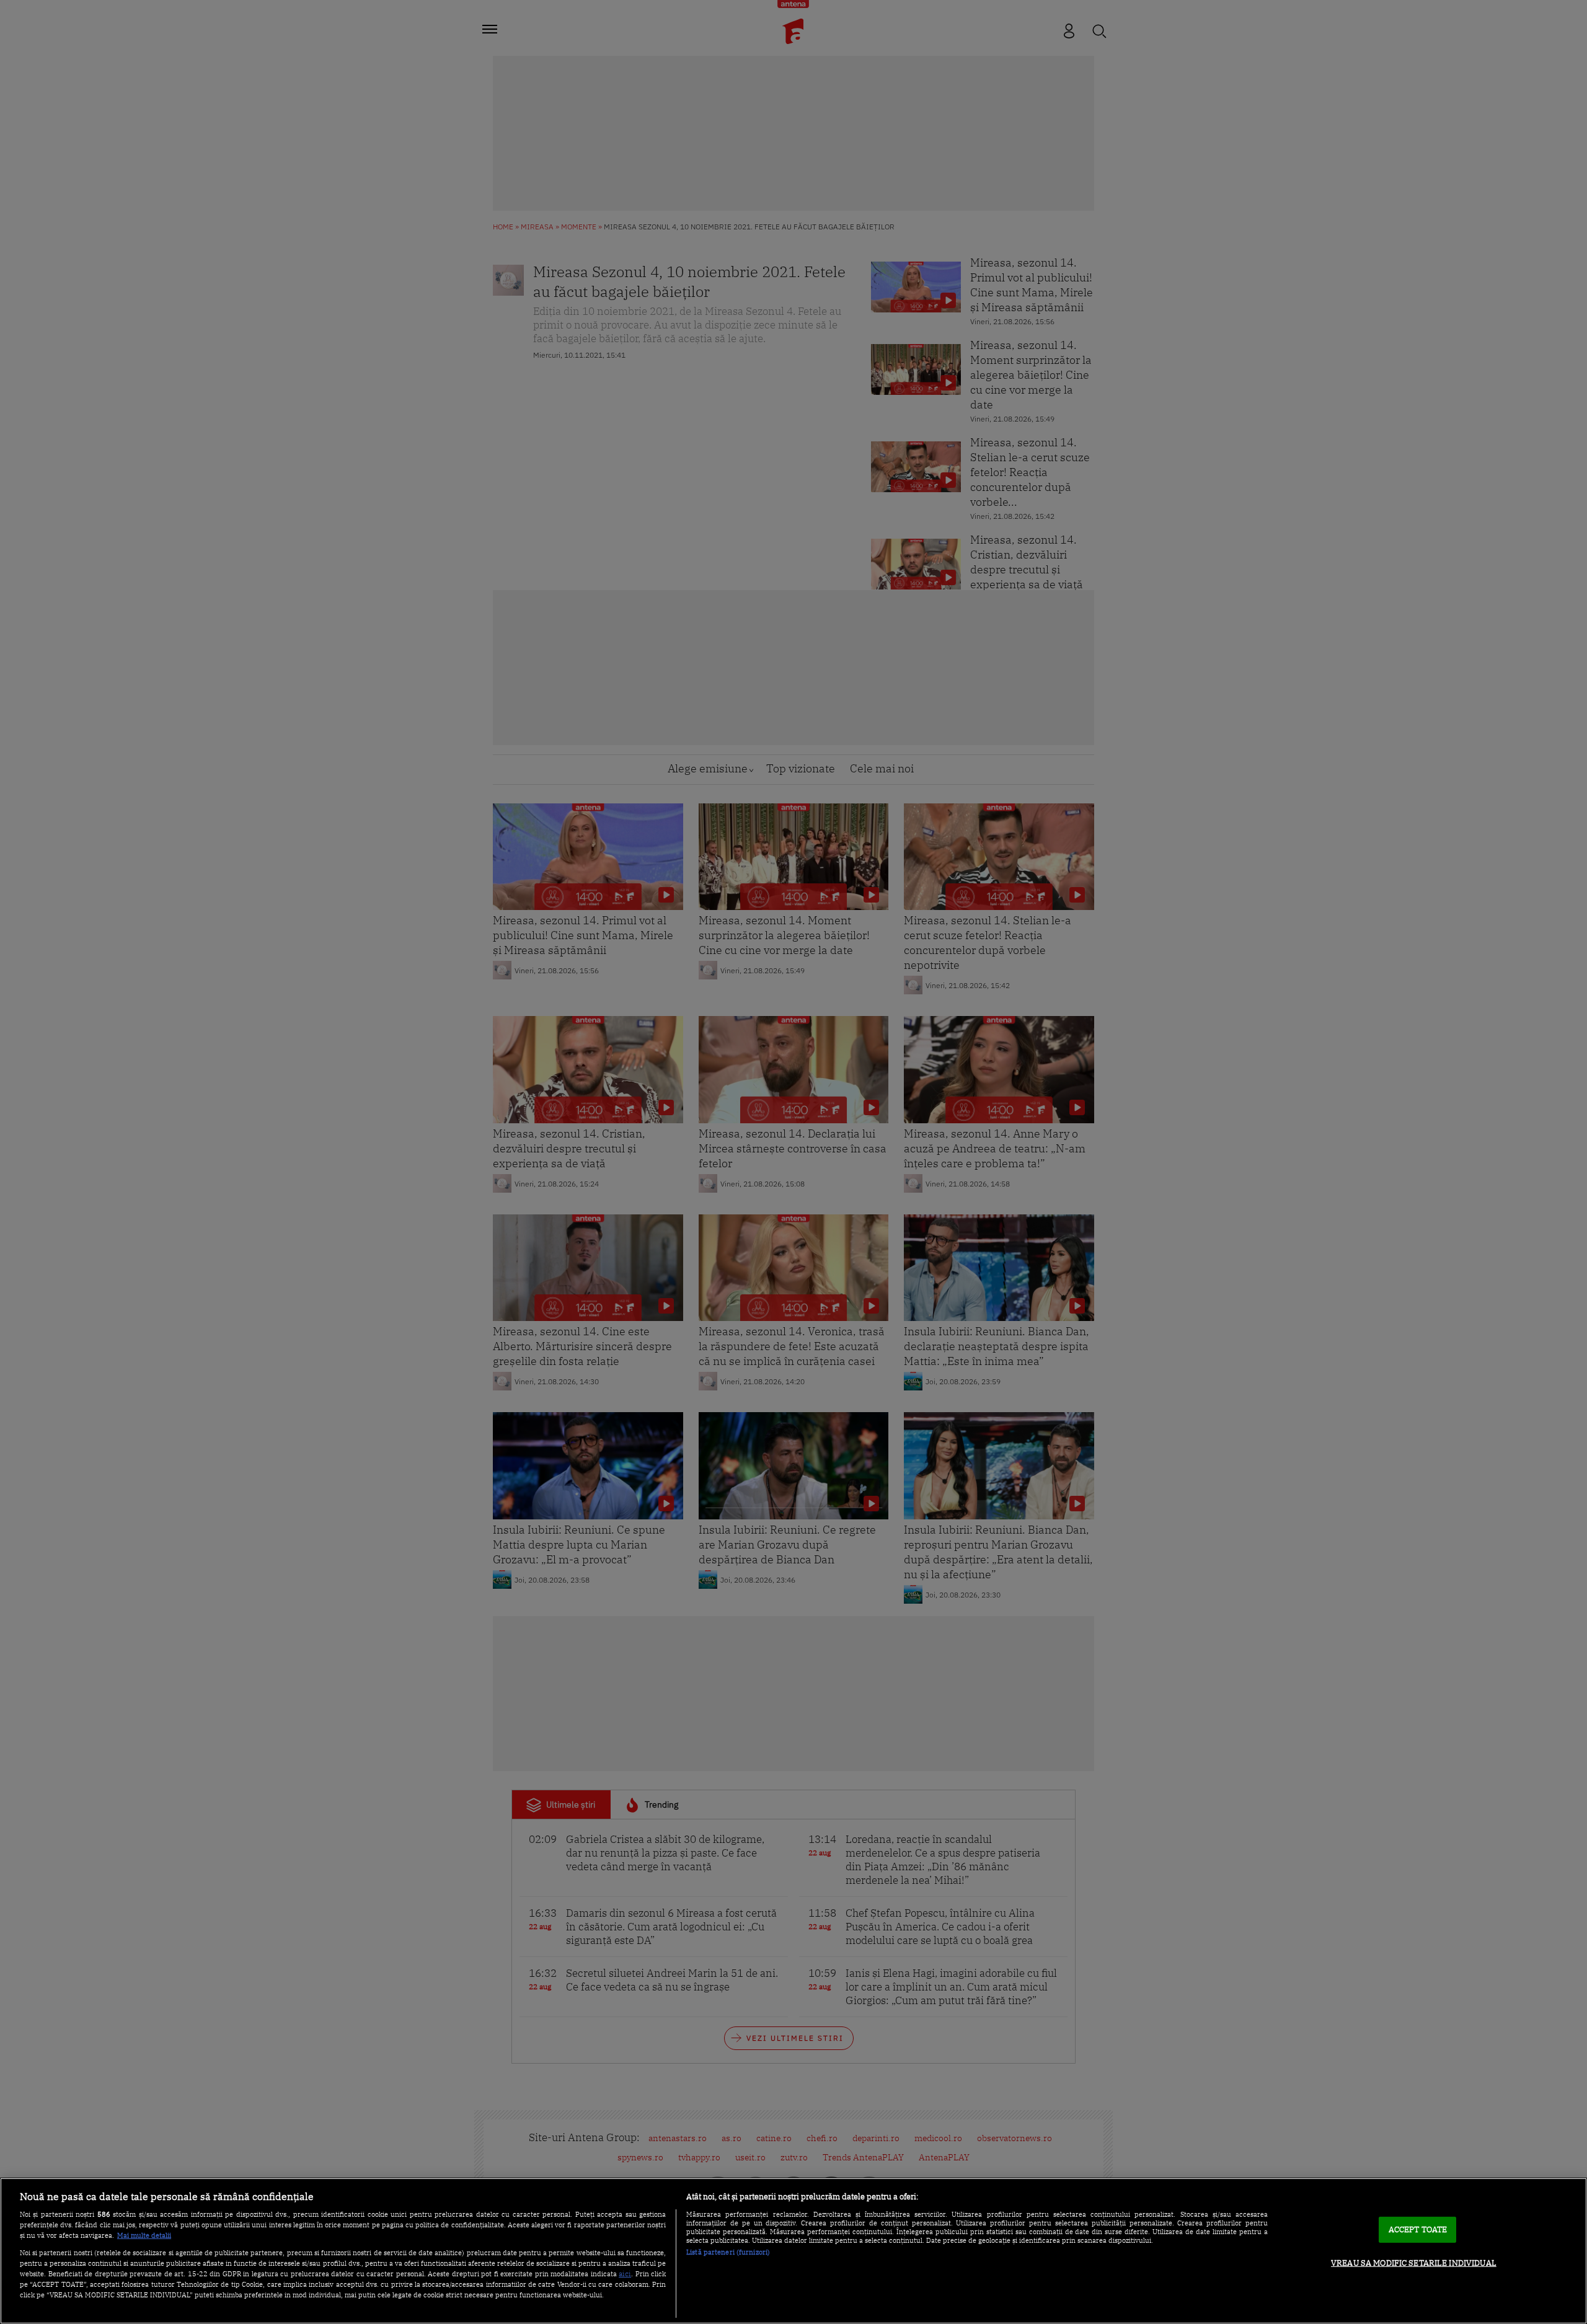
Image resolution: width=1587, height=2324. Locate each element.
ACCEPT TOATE (1418, 2229)
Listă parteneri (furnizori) (728, 2252)
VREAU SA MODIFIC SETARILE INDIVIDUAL (1414, 2263)
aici (625, 2273)
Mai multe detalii (144, 2235)
